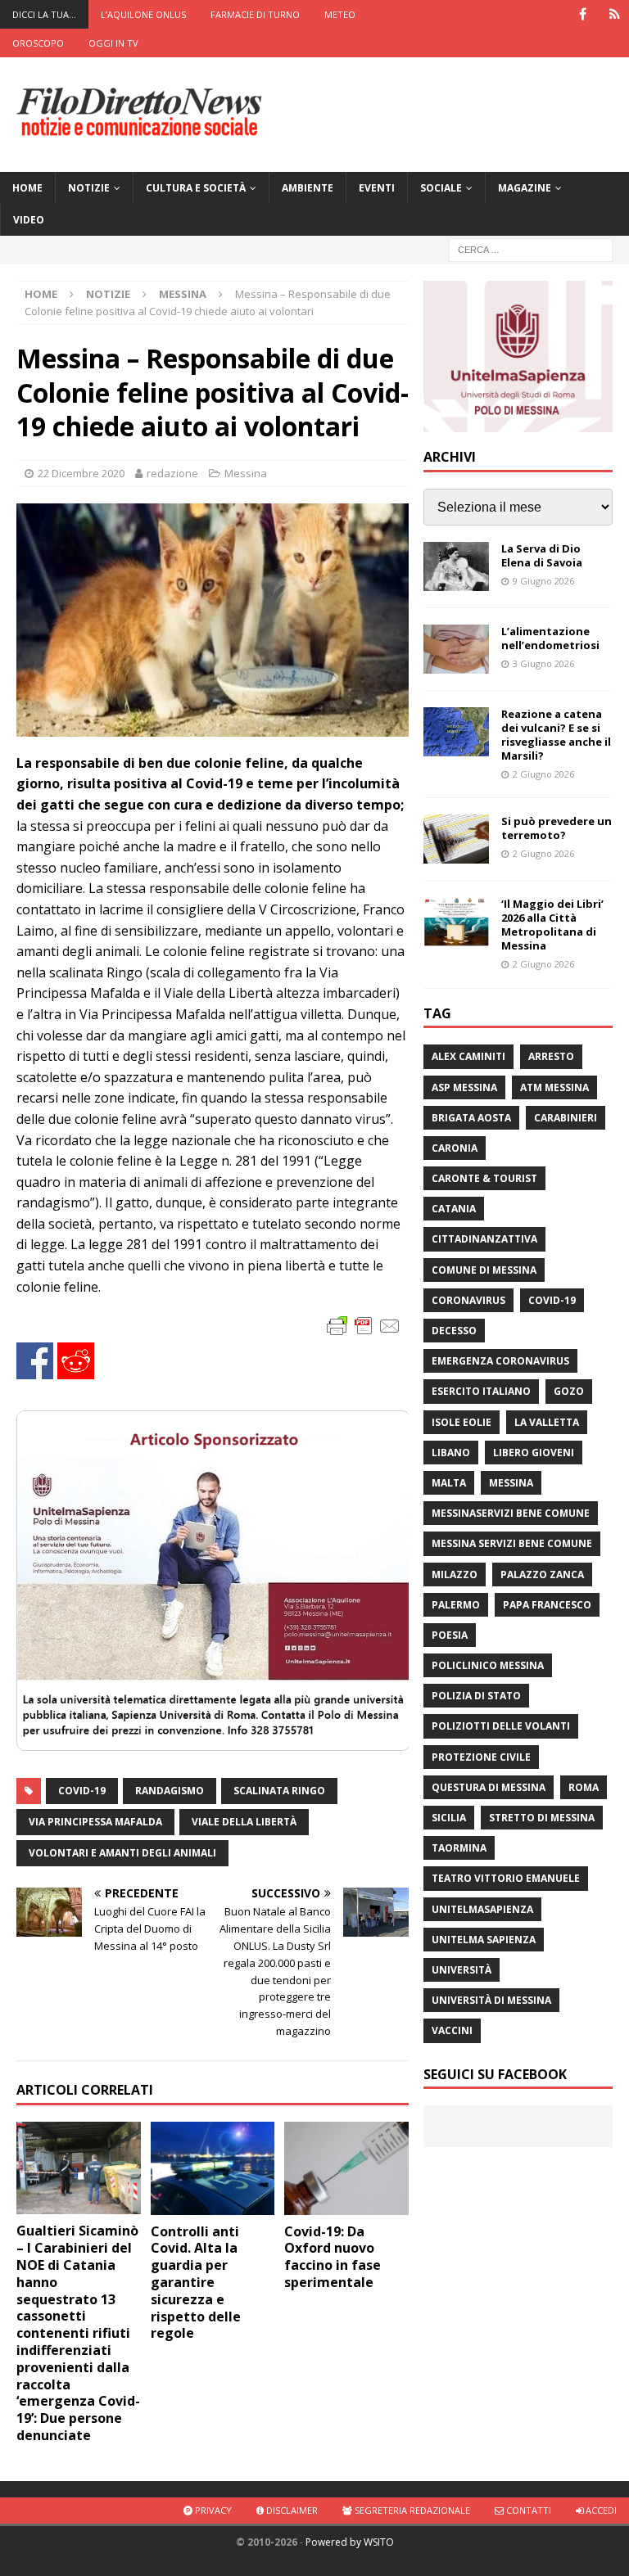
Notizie (89, 188)
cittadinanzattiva (484, 1239)
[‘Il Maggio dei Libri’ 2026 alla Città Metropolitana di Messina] (456, 922)
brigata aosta (471, 1118)
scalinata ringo (279, 1791)
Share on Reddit (76, 1361)
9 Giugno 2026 (543, 581)
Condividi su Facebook (35, 1361)
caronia (455, 1148)
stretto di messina (542, 1818)
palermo (456, 1605)
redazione (172, 473)
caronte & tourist (484, 1178)
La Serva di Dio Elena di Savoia (542, 555)
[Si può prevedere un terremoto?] (456, 839)
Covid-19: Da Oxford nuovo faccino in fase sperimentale (333, 2257)
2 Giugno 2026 (543, 774)
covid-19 (82, 1791)
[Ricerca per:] (531, 249)
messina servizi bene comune (512, 1543)
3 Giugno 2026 (543, 663)
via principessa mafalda (95, 1822)
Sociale (441, 188)
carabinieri (566, 1118)
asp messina (464, 1087)
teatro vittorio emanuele (506, 1878)
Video (29, 220)
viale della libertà (244, 1822)
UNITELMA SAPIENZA (484, 1940)
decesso (454, 1331)
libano (451, 1453)
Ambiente (308, 188)
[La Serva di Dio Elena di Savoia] (456, 566)
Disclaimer (291, 2510)
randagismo (170, 1791)
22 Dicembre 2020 (81, 473)
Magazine (525, 188)
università (462, 1970)
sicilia (449, 1818)
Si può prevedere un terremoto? (557, 828)
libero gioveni (534, 1453)
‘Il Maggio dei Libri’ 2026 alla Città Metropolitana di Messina (552, 925)
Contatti (527, 2510)
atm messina (554, 1087)
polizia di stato (476, 1696)
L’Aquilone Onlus (143, 14)
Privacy (212, 2510)
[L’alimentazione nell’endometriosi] (456, 649)
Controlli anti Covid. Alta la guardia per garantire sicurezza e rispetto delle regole (196, 2283)
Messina (246, 473)
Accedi (600, 2510)
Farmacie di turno (255, 14)
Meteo (340, 14)
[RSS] (615, 14)
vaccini (452, 2030)
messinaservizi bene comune (511, 1513)
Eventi (377, 188)
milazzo (455, 1574)
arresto (551, 1056)
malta (449, 1483)
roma (584, 1787)
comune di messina (484, 1270)
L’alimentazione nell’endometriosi (550, 638)
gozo (569, 1391)
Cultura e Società (196, 188)
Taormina (459, 1848)
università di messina (491, 2000)
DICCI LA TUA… (44, 14)
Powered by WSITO (350, 2542)
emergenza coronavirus (500, 1361)
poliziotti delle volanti (501, 1726)
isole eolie (462, 1422)
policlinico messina (488, 1665)
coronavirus (468, 1300)
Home (27, 188)
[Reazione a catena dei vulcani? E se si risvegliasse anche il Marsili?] (456, 732)
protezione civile (481, 1757)
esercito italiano (481, 1391)
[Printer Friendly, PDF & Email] (364, 1325)
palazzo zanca (542, 1574)
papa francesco (547, 1605)
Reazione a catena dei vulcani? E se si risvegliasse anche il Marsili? (556, 735)
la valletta (547, 1422)
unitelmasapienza (482, 1909)
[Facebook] (583, 14)
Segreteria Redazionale (411, 2510)
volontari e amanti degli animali (122, 1853)
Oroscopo (38, 43)
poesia (450, 1635)
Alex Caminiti (468, 1056)
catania (454, 1209)
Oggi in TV (113, 43)
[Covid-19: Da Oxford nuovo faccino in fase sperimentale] (346, 2168)
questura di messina (489, 1787)
